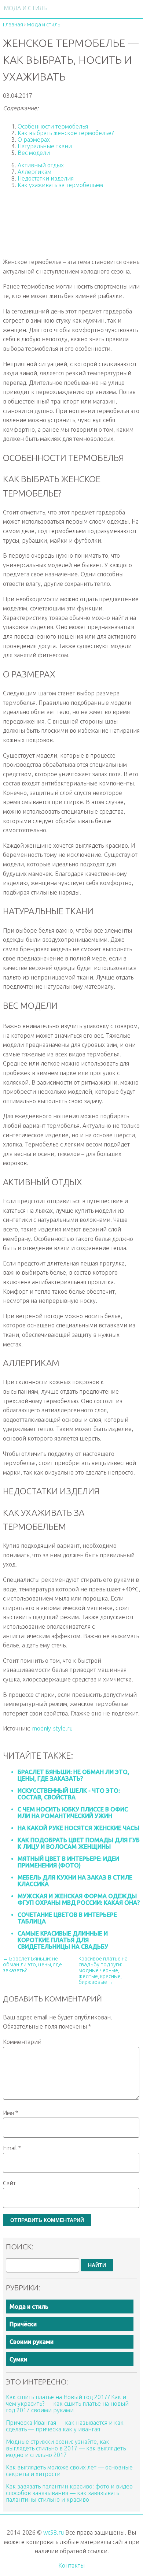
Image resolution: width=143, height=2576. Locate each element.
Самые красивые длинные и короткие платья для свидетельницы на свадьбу (63, 1940)
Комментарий (22, 2042)
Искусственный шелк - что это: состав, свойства (69, 1794)
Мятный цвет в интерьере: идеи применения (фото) (68, 1862)
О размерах (34, 140)
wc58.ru (54, 2532)
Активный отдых (41, 165)
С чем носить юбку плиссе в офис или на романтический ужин (73, 1813)
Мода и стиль (29, 2306)
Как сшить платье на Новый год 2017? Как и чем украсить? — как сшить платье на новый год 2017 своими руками (67, 2404)
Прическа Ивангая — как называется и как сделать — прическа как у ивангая (65, 2426)
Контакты (71, 2565)
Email (12, 2148)
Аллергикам (34, 172)
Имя (10, 2113)
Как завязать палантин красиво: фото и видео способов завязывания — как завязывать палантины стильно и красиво (69, 2493)
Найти (97, 2265)
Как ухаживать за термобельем (60, 185)
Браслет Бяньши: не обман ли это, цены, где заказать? (73, 1775)
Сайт (9, 2183)
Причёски (23, 2324)
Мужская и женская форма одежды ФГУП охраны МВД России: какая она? (79, 1899)
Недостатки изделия (46, 178)
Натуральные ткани (45, 146)
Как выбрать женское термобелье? (66, 133)
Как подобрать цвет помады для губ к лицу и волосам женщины (79, 1843)
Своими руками (32, 2342)
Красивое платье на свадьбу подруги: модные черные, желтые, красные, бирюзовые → (103, 1970)
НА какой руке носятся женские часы (78, 1828)
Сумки (18, 2359)
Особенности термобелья (53, 126)
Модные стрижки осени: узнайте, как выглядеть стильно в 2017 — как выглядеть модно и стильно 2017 (66, 2448)
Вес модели (34, 153)
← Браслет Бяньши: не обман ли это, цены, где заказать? (32, 1964)
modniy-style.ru (52, 1728)
